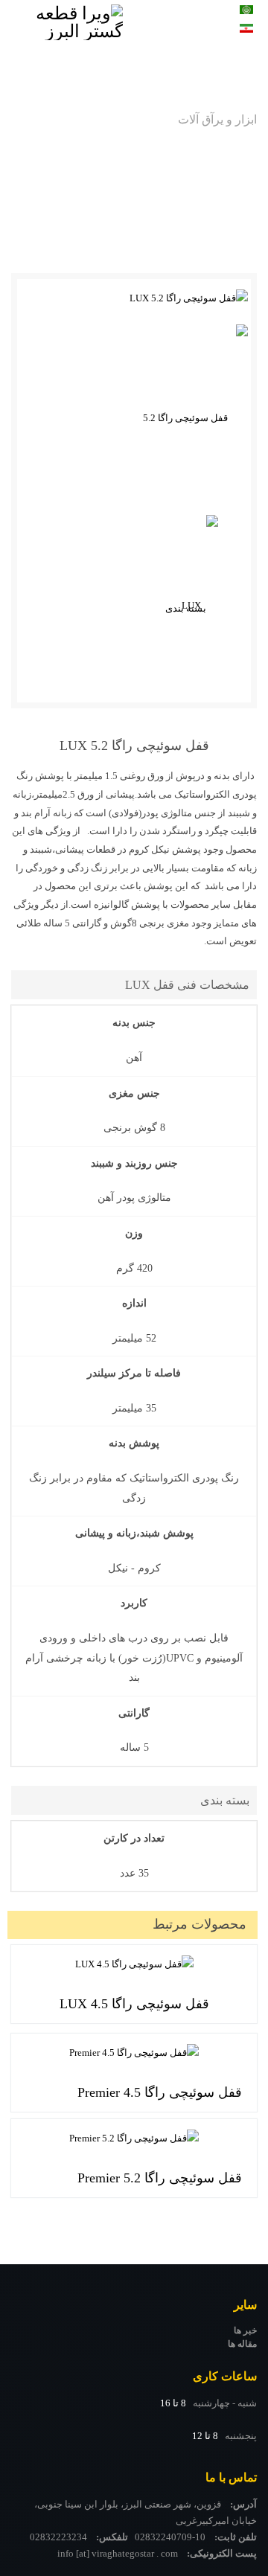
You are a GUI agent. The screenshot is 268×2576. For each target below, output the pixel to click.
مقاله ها (242, 2344)
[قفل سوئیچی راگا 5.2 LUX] (135, 299)
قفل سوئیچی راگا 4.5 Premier (160, 2092)
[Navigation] (171, 33)
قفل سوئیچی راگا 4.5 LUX (134, 2004)
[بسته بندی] (191, 609)
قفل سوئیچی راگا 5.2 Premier (160, 2178)
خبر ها (245, 2330)
